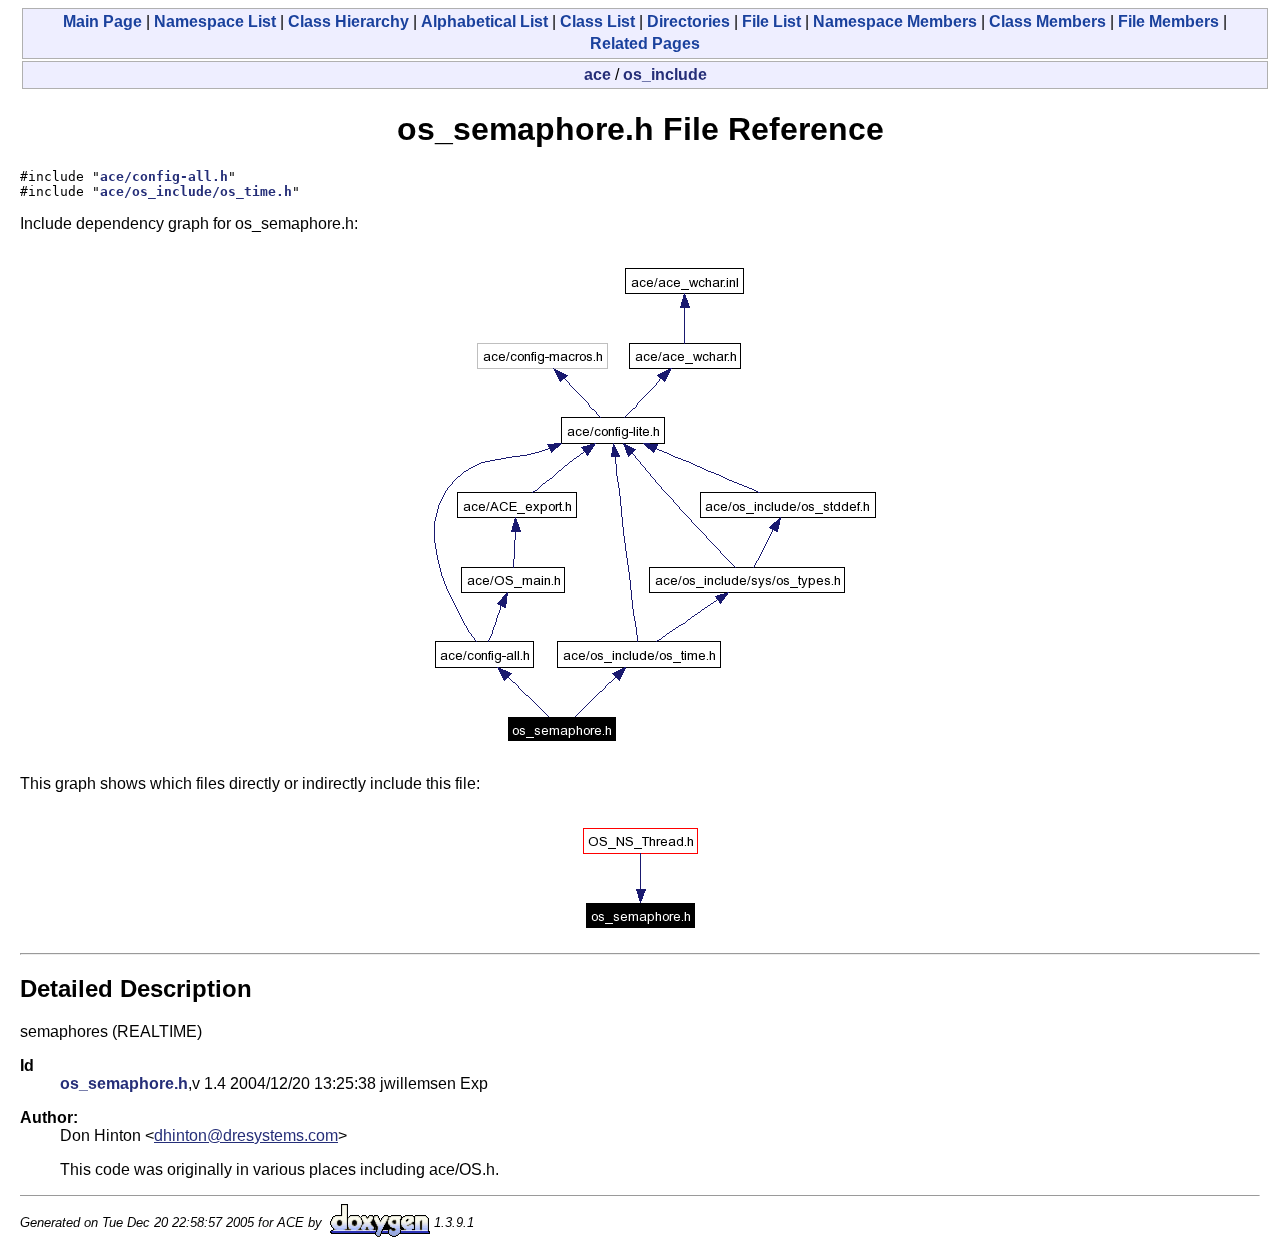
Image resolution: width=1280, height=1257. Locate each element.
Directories (688, 21)
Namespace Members (895, 21)
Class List (597, 21)
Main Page (102, 21)
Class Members (1047, 21)
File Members (1168, 21)
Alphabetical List (484, 21)
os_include (665, 74)
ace (597, 74)
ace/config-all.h (164, 176)
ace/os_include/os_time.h (196, 191)
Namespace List (215, 21)
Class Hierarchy (348, 21)
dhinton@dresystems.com (246, 1135)
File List (771, 21)
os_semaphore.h (124, 1083)
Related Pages (645, 43)
